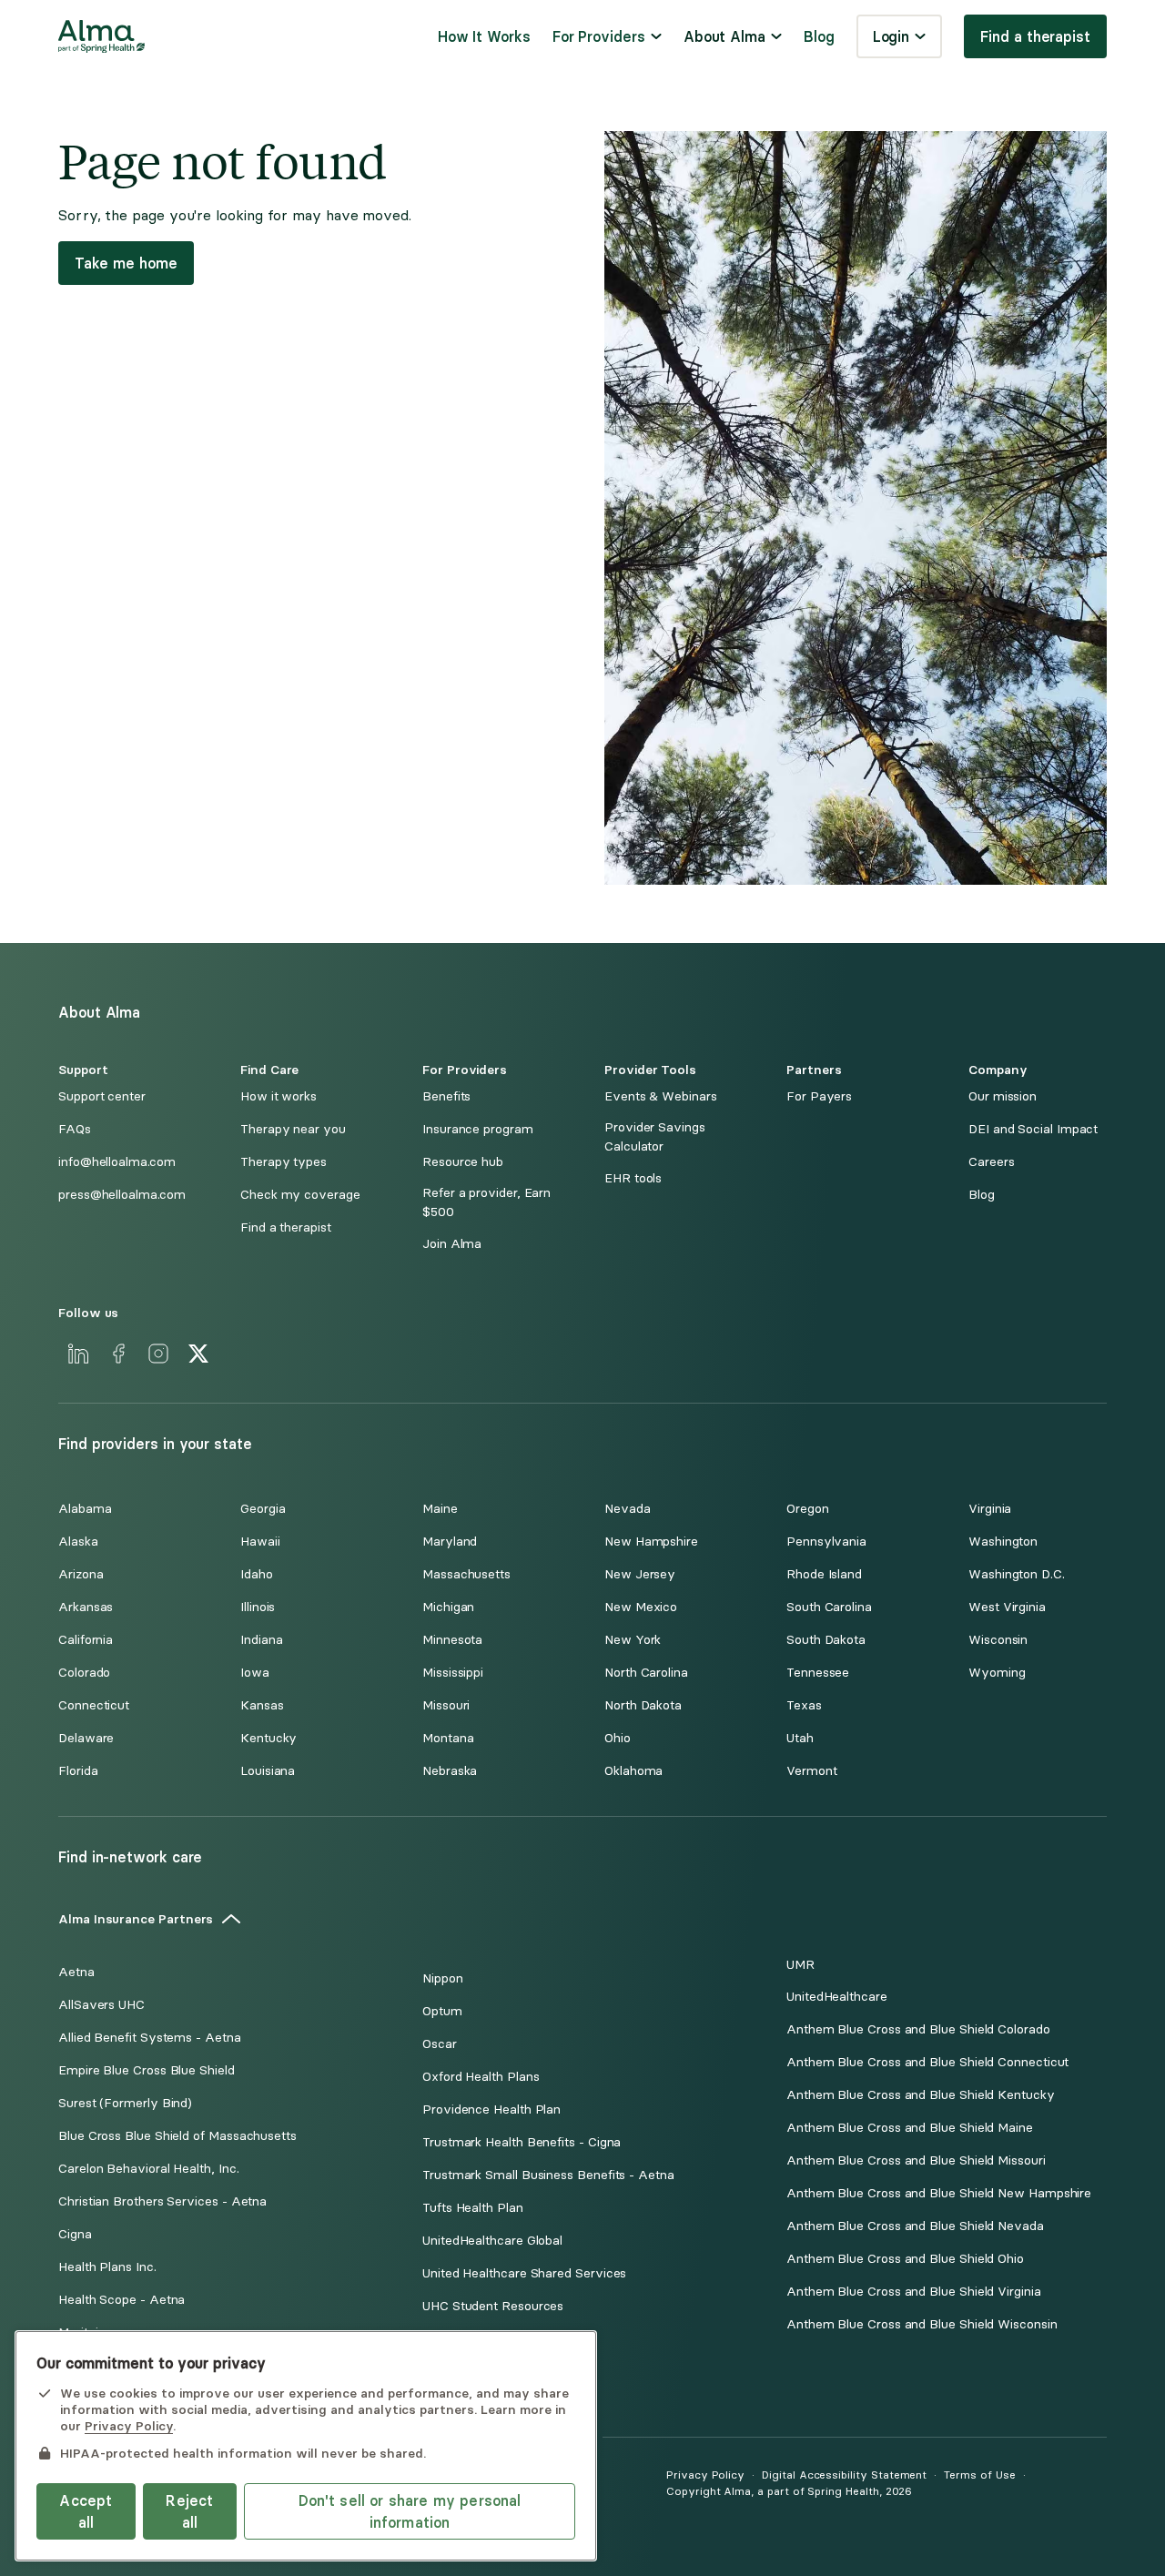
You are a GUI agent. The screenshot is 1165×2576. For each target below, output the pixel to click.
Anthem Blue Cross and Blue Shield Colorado (918, 2029)
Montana (448, 1738)
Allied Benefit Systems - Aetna (150, 2038)
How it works (279, 1096)
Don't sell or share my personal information (410, 2511)
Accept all (86, 2511)
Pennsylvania (826, 1542)
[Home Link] (101, 36)
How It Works (484, 36)
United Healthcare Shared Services (524, 2273)
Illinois (258, 1607)
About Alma (724, 36)
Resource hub (463, 1162)
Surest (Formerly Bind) (125, 2103)
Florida (78, 1771)
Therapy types (284, 1162)
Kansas (262, 1705)
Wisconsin (998, 1640)
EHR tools (633, 1178)
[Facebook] (118, 1354)
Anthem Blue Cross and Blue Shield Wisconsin (922, 2324)
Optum (442, 2011)
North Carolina (646, 1673)
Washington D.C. (1017, 1574)
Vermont (811, 1771)
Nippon (443, 1978)
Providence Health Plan (491, 2109)
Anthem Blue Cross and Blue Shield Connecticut (927, 2062)
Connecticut (94, 1705)
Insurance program (478, 1129)
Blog (819, 36)
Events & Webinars (661, 1096)
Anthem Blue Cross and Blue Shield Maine (910, 2128)
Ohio (618, 1738)
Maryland (450, 1542)
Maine (440, 1509)
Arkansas (86, 1607)
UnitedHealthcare (837, 1997)
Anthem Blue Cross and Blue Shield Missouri (916, 2160)
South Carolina (829, 1607)
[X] (198, 1354)
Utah (800, 1738)
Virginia (990, 1509)
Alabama (85, 1509)
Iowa (255, 1673)
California (86, 1640)
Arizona (81, 1574)
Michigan (448, 1607)
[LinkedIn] (78, 1354)
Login (891, 36)
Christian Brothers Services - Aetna (162, 2201)
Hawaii (260, 1542)
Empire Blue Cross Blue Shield (147, 2070)
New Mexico (641, 1607)
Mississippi (453, 1673)
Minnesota (452, 1640)
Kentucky (268, 1738)
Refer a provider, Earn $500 (486, 1202)
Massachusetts (466, 1574)
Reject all (189, 2511)
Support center (102, 1096)
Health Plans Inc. (107, 2267)
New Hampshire (651, 1542)
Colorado (84, 1673)
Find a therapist (1035, 36)
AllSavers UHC (101, 2005)
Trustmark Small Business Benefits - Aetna (548, 2175)
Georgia (263, 1509)
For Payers (819, 1096)
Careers (991, 1162)
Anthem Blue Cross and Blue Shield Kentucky (921, 2095)
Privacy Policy (705, 2475)
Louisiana (268, 1771)
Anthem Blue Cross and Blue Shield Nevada (915, 2226)
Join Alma (452, 1244)
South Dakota (826, 1640)
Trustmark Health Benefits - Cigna (522, 2142)
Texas (804, 1705)
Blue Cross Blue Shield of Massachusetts (177, 2136)
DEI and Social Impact (1033, 1129)
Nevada (628, 1509)
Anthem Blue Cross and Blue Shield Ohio (905, 2259)
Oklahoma (633, 1771)
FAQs (75, 1129)
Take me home (126, 263)
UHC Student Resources (493, 2306)
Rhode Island (824, 1574)
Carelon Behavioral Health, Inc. (149, 2169)
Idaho (257, 1574)
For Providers (599, 36)
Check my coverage (300, 1195)
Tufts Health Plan (473, 2208)
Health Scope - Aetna (122, 2300)
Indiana (261, 1640)
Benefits (446, 1096)
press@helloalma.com (122, 1195)
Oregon (808, 1509)
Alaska (78, 1542)
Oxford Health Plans (481, 2077)
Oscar (440, 2044)
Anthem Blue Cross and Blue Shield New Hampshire (939, 2193)
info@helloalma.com (117, 1162)
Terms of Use (979, 2475)
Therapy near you (293, 1129)
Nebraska (450, 1771)
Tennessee (818, 1673)
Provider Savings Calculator (655, 1137)
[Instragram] (158, 1354)
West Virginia (1007, 1607)
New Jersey (640, 1574)
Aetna (76, 1972)
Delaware (86, 1738)
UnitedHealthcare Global (492, 2241)
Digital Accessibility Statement (844, 2475)
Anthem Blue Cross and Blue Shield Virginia (914, 2292)
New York (633, 1640)
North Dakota (643, 1705)
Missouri (446, 1705)
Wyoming (997, 1673)
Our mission (1003, 1096)
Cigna (75, 2234)
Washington (1003, 1542)
